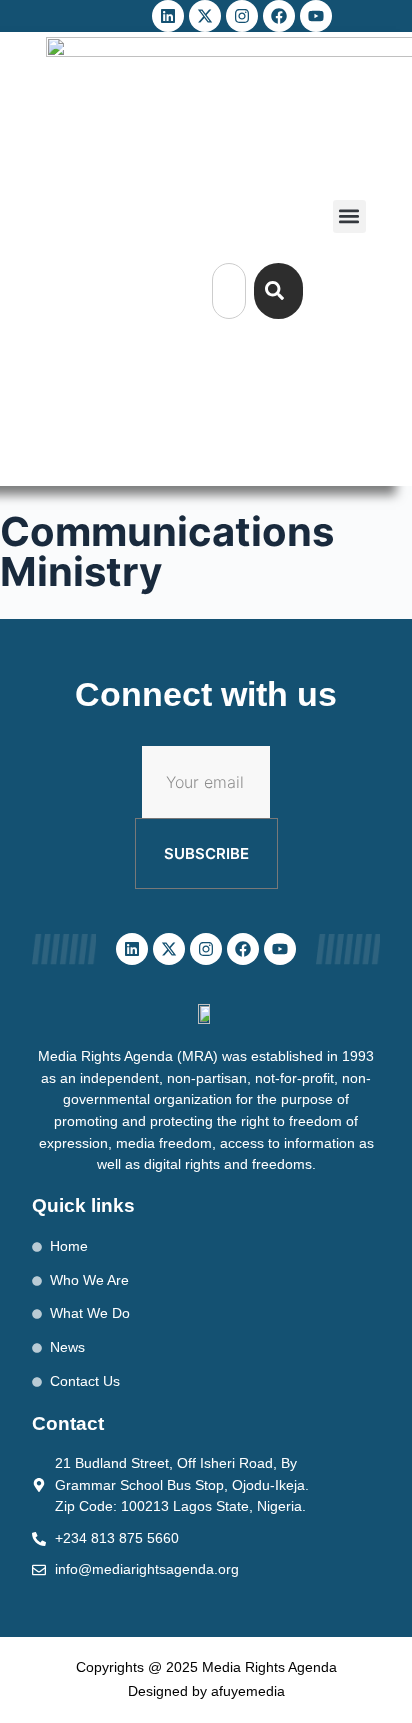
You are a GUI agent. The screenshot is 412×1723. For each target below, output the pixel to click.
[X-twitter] (205, 16)
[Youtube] (316, 16)
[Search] (278, 291)
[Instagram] (242, 16)
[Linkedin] (168, 16)
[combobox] (229, 291)
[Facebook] (279, 16)
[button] (349, 216)
